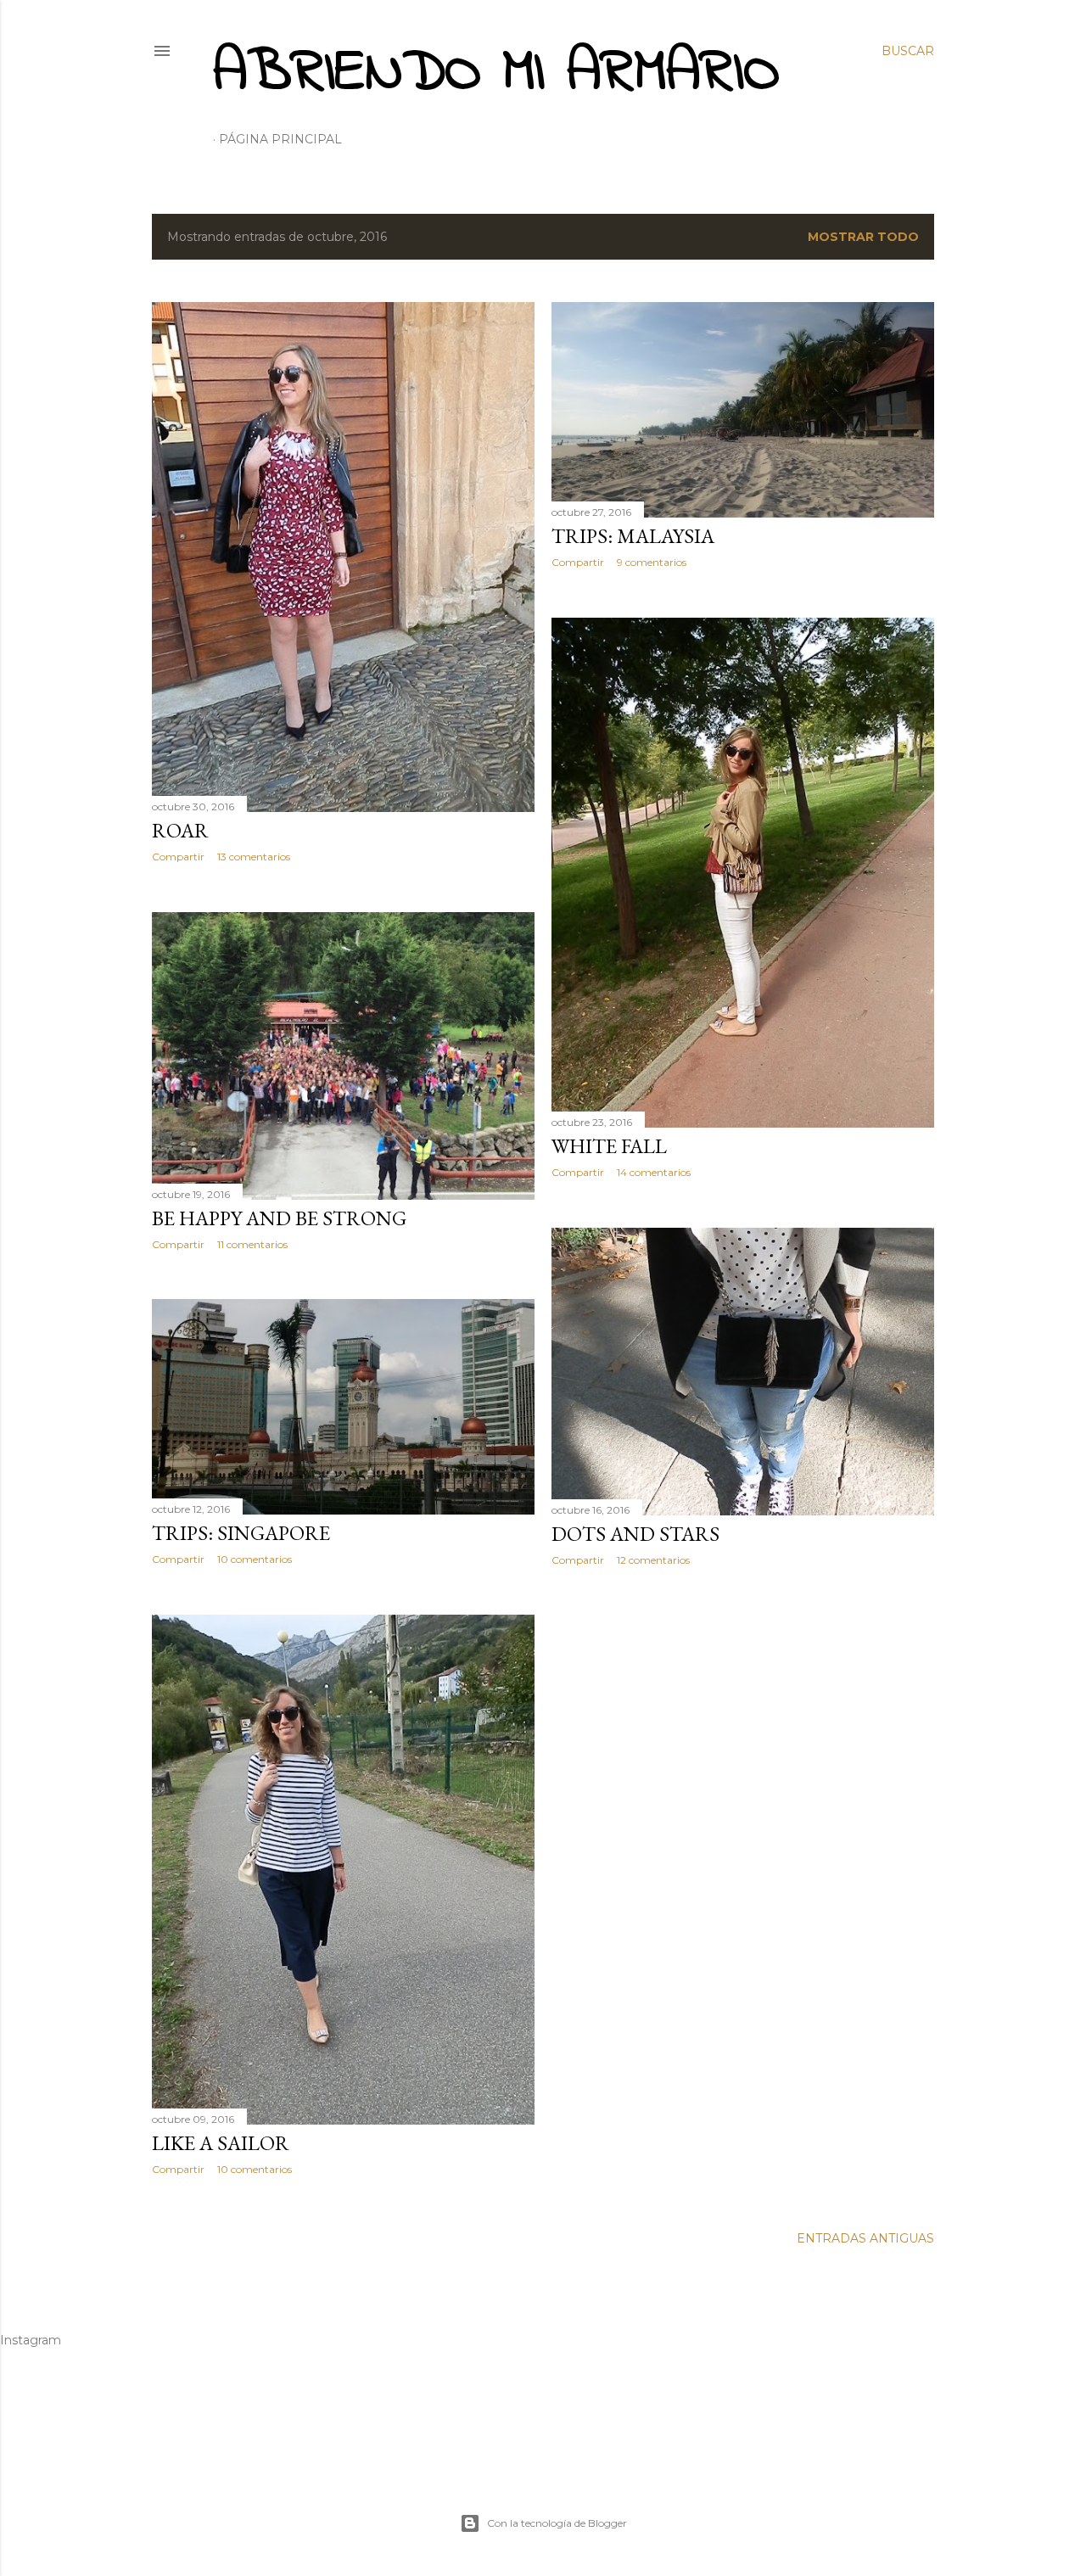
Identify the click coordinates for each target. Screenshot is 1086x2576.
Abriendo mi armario (496, 74)
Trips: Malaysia (633, 536)
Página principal (280, 139)
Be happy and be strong (279, 1218)
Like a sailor (221, 2143)
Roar (180, 830)
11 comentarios (252, 1244)
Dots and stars (635, 1534)
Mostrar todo (863, 237)
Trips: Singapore (241, 1533)
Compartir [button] (178, 857)
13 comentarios (254, 857)
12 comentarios (653, 1560)
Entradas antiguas (865, 2238)
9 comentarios (652, 562)
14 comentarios (654, 1172)
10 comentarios (255, 1559)
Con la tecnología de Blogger (557, 2523)
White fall (609, 1146)
